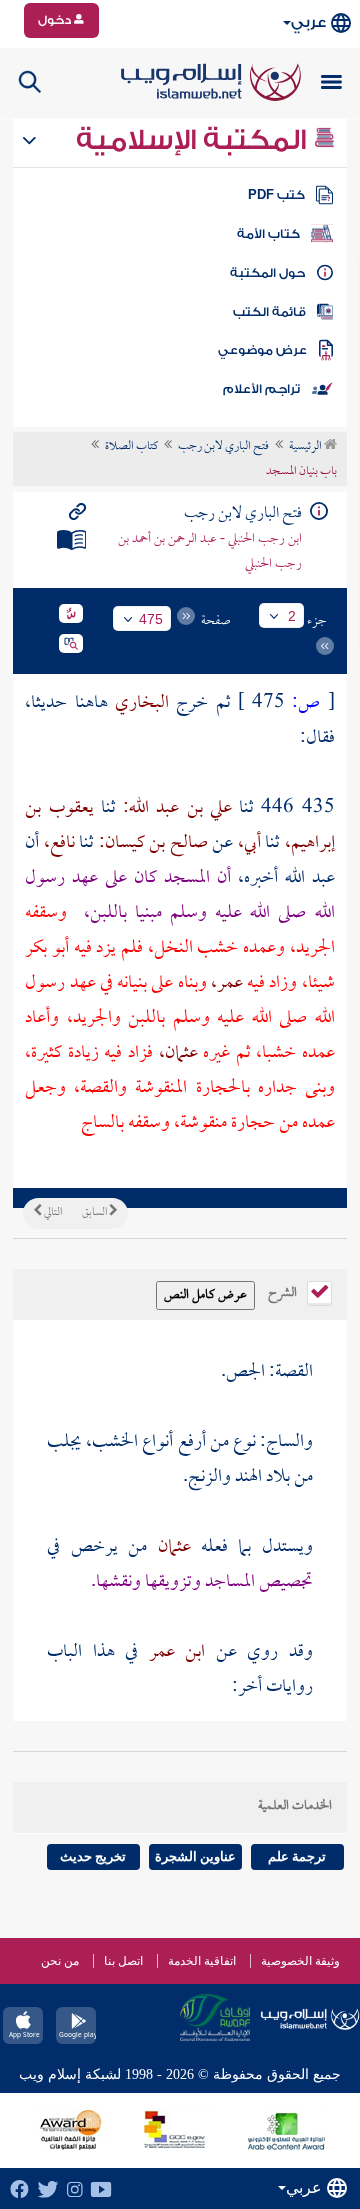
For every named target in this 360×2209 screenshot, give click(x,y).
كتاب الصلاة (131, 447)
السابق (95, 1213)
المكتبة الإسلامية (194, 140)
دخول (56, 20)
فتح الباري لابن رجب (223, 447)
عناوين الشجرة (195, 1856)
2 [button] (292, 616)
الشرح (284, 1291)
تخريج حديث (93, 1856)
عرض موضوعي (262, 350)
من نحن (60, 1961)
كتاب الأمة (268, 234)
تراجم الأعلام (261, 389)
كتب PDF (276, 195)
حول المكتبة (267, 273)
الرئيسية (306, 447)
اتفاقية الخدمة (202, 1961)
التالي (52, 1213)
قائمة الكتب (269, 312)
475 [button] (151, 619)
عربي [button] (308, 22)
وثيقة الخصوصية (300, 1961)
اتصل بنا (123, 1961)
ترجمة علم (297, 1856)
